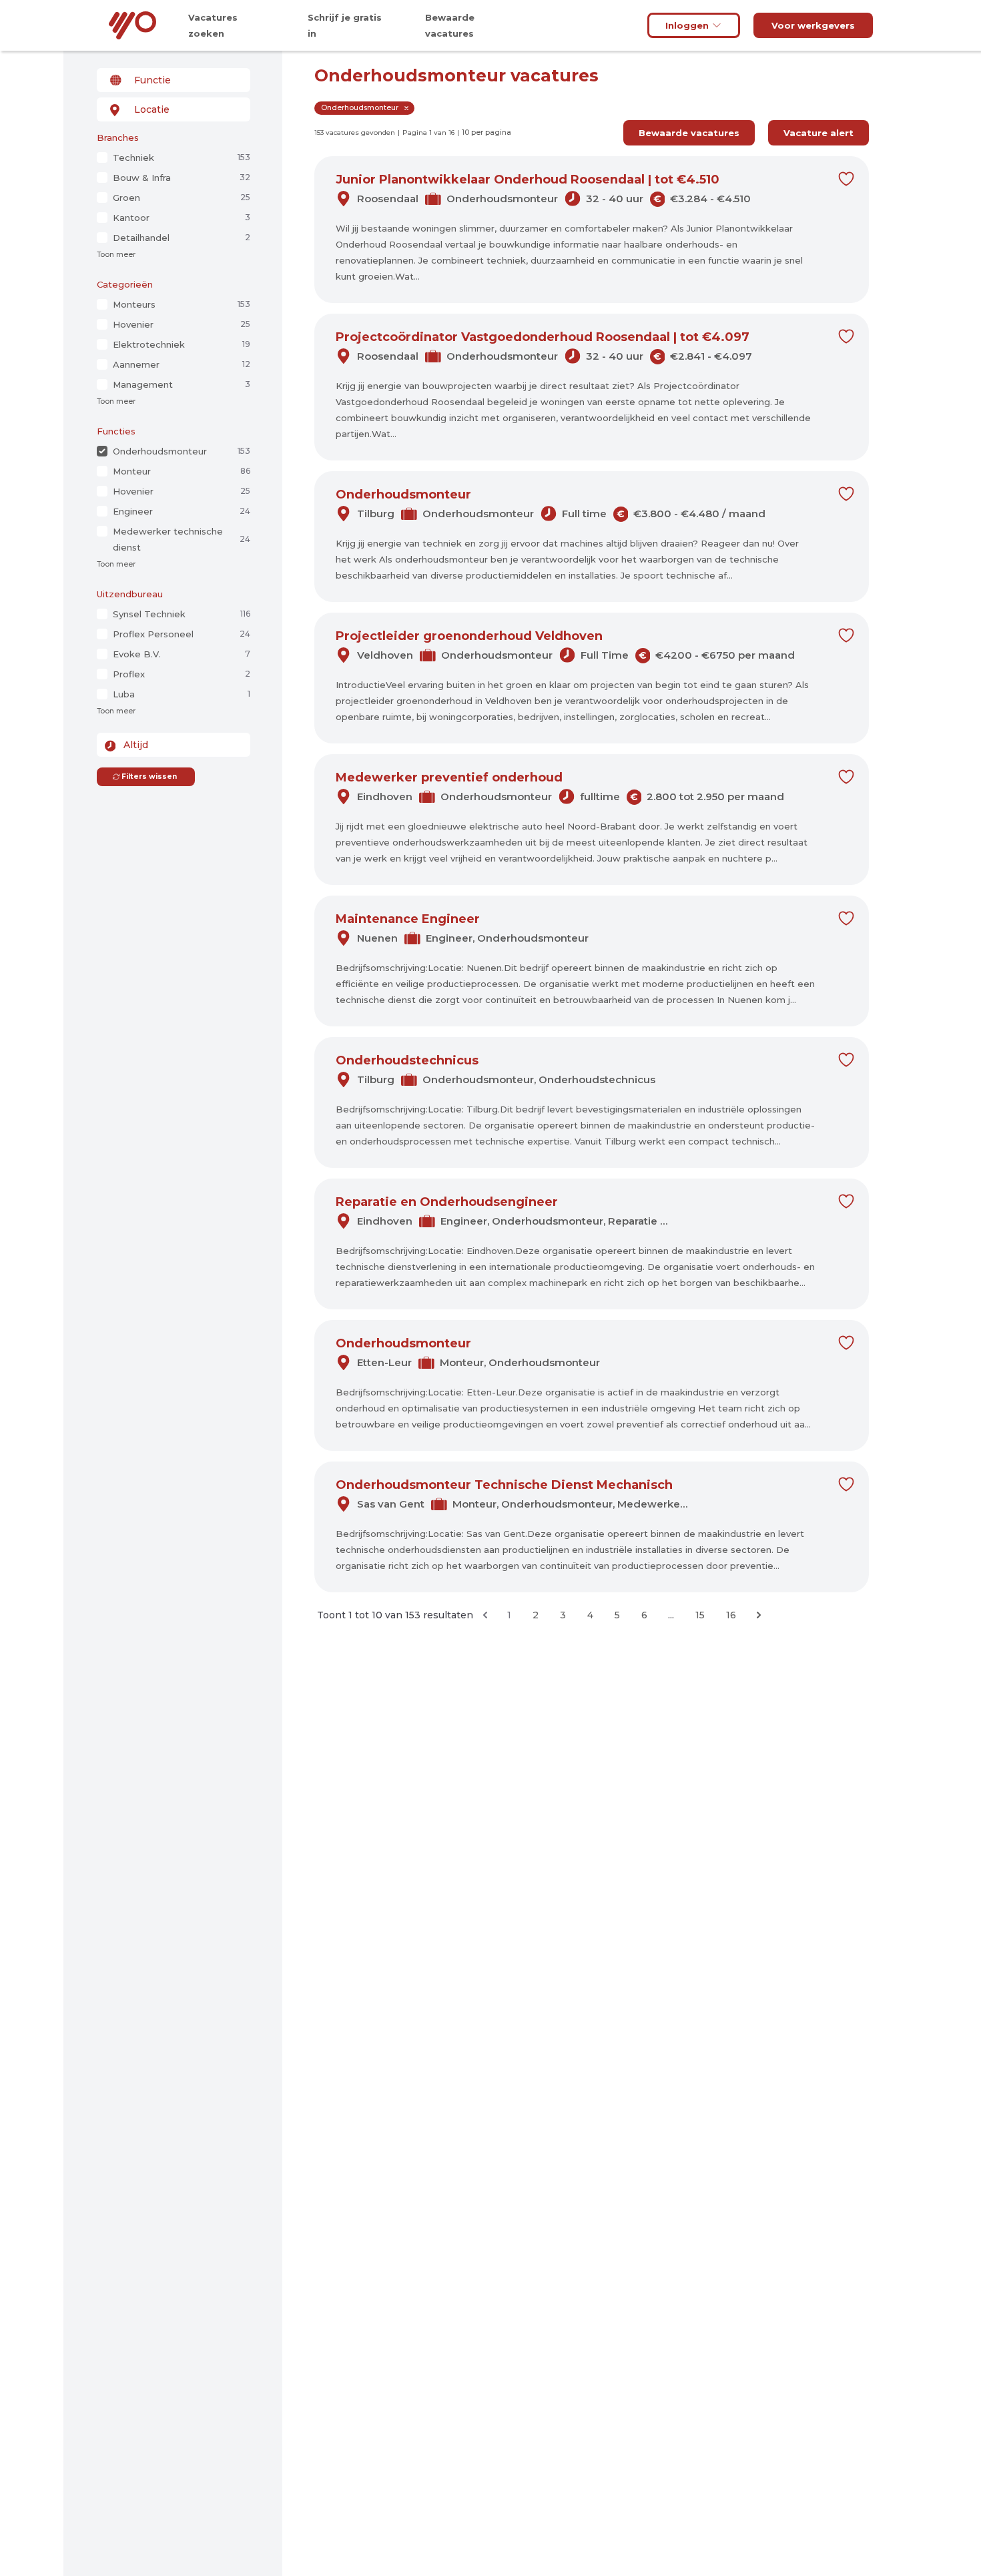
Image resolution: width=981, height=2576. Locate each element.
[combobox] (174, 80)
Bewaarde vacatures (689, 133)
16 (731, 1615)
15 (700, 1615)
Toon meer (116, 255)
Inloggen (687, 25)
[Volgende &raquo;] (759, 1615)
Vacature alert (819, 133)
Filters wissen (149, 776)
